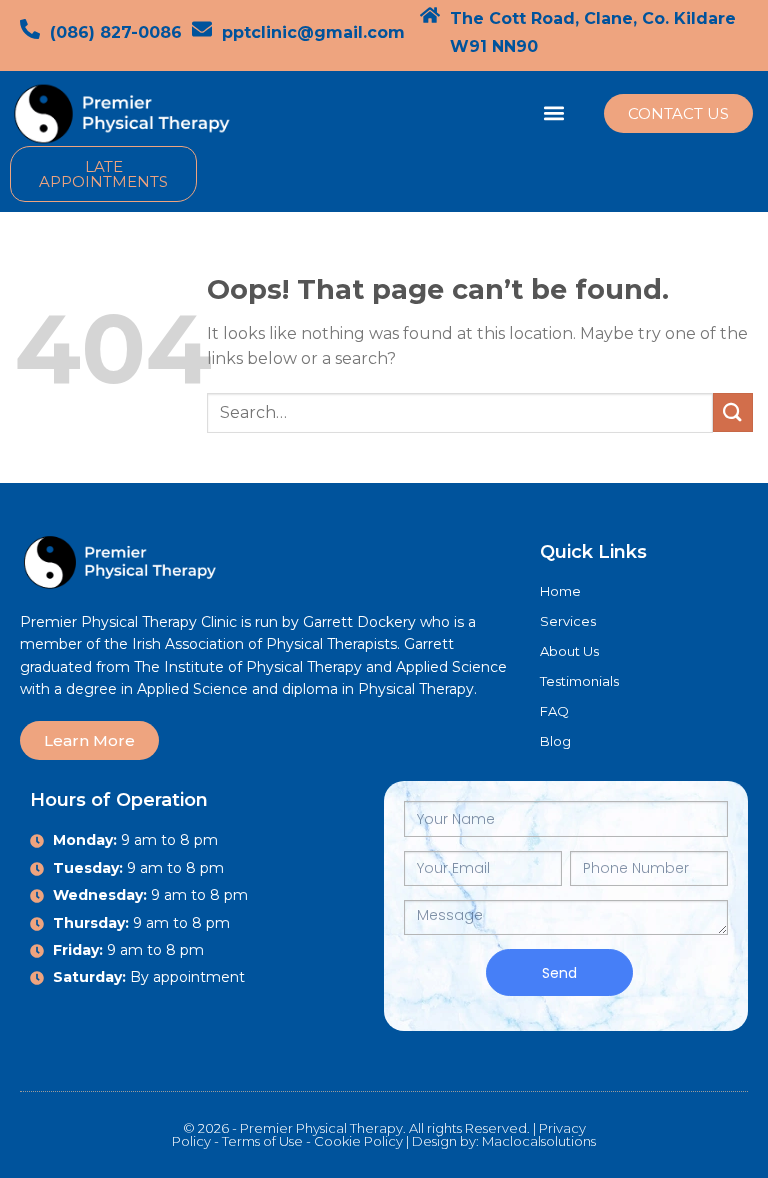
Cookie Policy (358, 1141)
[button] (554, 113)
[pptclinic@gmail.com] (202, 29)
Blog (555, 741)
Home (560, 591)
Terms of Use (262, 1141)
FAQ (554, 711)
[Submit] (733, 412)
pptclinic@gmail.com (313, 32)
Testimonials (579, 681)
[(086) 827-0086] (30, 29)
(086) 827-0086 (116, 32)
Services (568, 621)
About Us (569, 651)
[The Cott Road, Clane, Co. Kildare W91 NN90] (430, 15)
